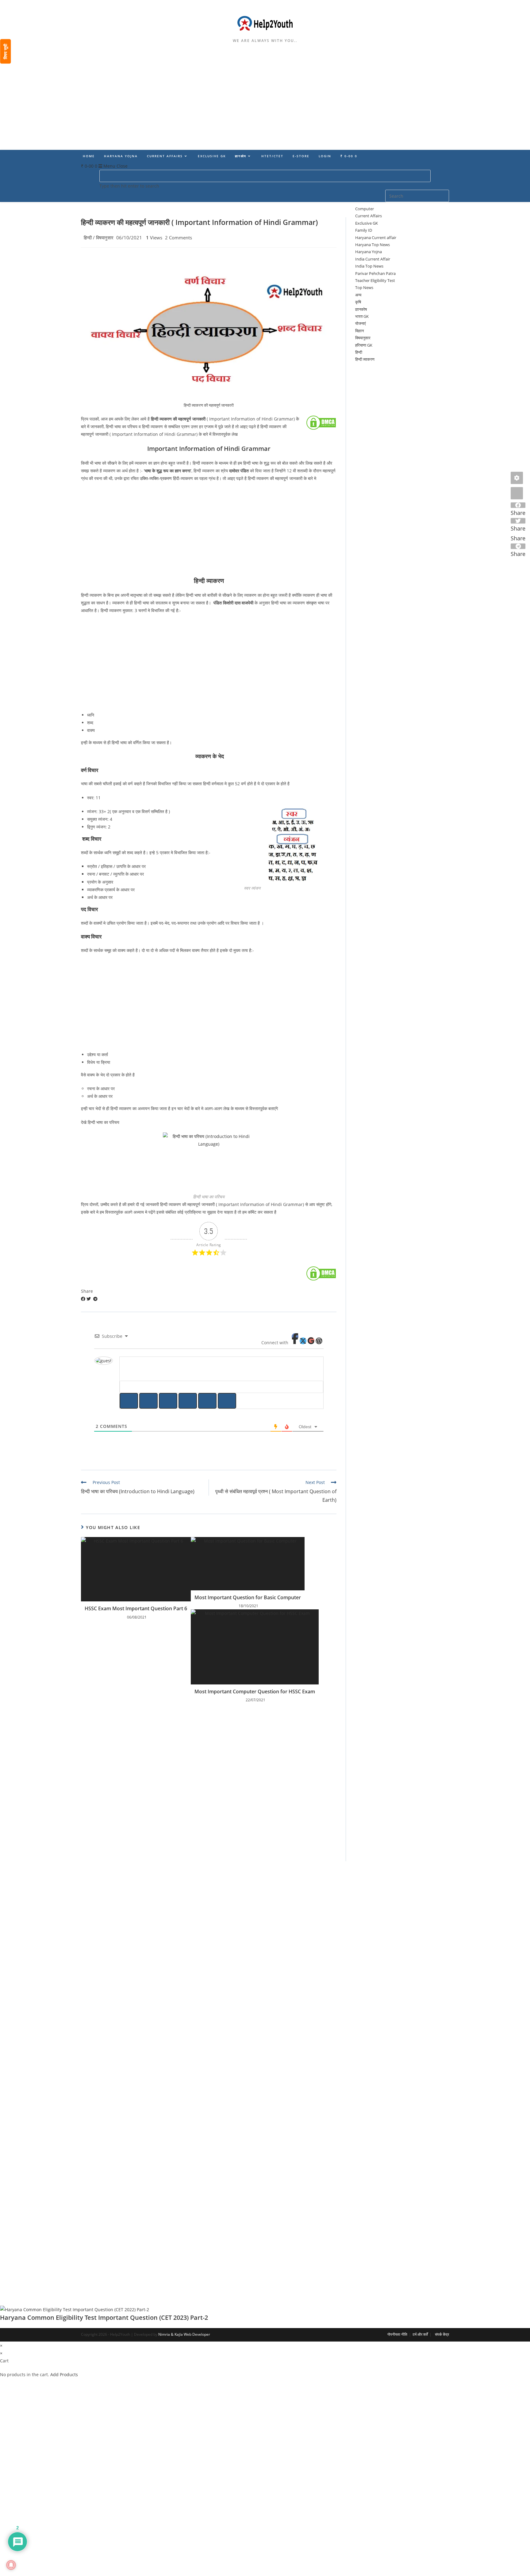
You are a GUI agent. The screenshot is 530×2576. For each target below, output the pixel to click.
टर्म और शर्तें (420, 2334)
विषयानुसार (105, 238)
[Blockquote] (227, 1401)
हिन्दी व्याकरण (365, 359)
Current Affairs (369, 216)
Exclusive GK (367, 223)
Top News (364, 287)
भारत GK (362, 316)
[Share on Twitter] (89, 1299)
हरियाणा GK (364, 345)
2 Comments (179, 238)
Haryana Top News (373, 245)
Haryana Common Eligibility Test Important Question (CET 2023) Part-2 (104, 2317)
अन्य (358, 295)
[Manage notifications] (11, 2565)
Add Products (64, 2374)
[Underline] (168, 1401)
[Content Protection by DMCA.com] (321, 422)
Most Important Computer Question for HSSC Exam (255, 1691)
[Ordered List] (188, 1401)
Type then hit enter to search (129, 186)
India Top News (369, 266)
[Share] (517, 493)
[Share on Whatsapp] (93, 1299)
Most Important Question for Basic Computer (248, 1597)
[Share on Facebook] (84, 1299)
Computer (365, 209)
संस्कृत (311, 603)
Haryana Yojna (369, 252)
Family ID (364, 230)
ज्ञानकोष (361, 309)
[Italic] (148, 1401)
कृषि (358, 302)
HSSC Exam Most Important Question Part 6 (136, 1608)
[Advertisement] (265, 105)
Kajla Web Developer (192, 2334)
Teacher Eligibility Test (375, 280)
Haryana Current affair (376, 238)
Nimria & (166, 2334)
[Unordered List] (207, 1401)
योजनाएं (361, 323)
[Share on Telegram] (95, 1299)
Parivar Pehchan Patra (375, 273)
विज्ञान (359, 331)
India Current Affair (373, 259)
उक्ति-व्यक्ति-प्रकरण (156, 478)
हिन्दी (88, 238)
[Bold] (129, 1401)
